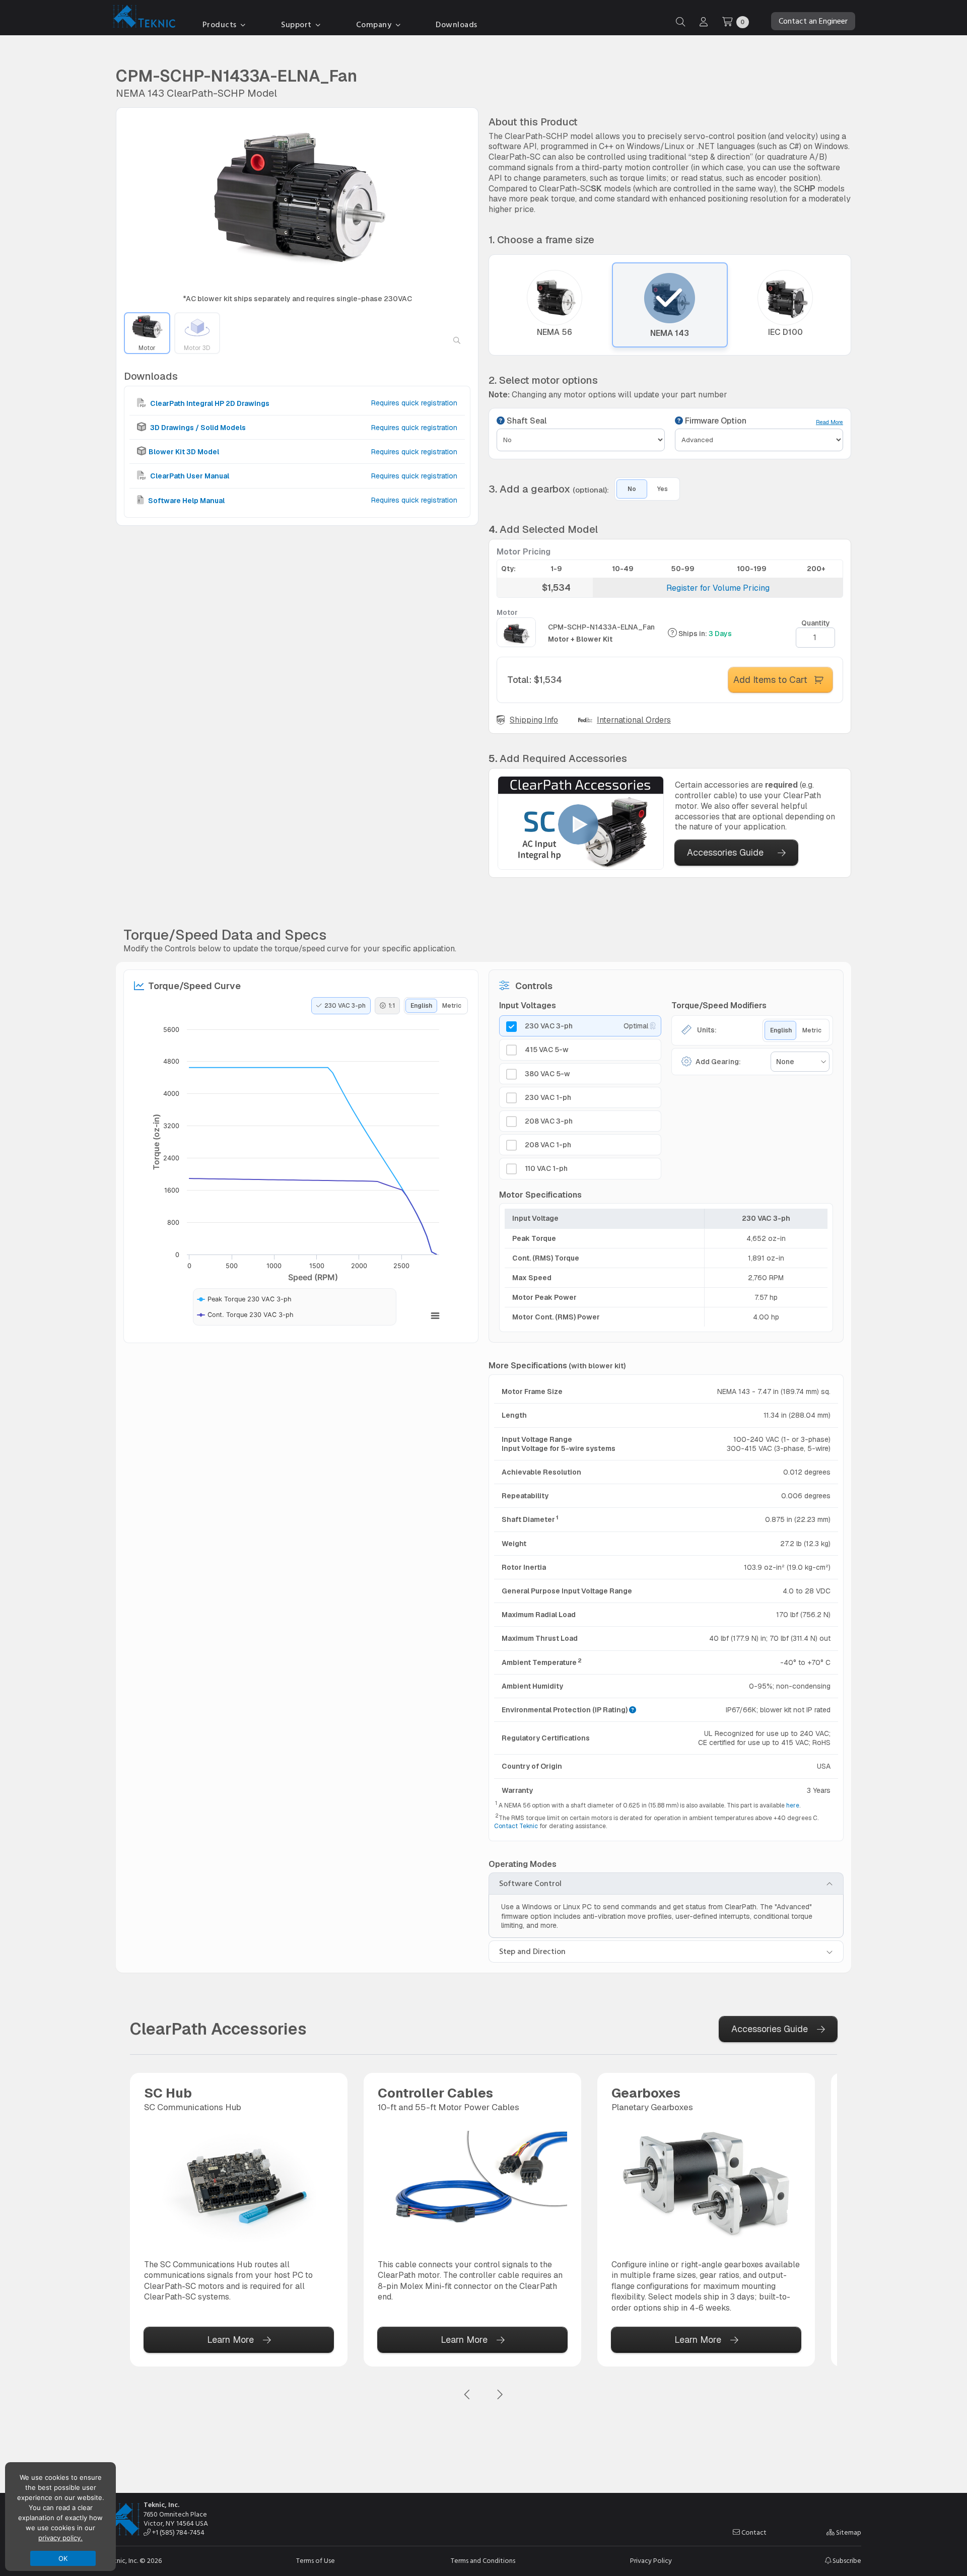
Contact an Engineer (813, 21)
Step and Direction (532, 1952)
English (421, 1006)
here (793, 1805)
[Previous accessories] (467, 2395)
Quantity (816, 623)
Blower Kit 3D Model (184, 452)
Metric (452, 1006)
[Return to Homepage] (142, 18)
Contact (753, 2533)
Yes (663, 489)
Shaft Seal (526, 421)
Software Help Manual (186, 500)
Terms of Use (316, 2561)
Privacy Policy (651, 2561)
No (632, 489)
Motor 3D (197, 347)
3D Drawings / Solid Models (197, 427)
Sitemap (848, 2533)
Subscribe (846, 2561)
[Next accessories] (500, 2395)
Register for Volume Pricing (718, 588)
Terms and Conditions (483, 2561)
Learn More (230, 2340)
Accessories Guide (725, 852)
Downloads (457, 25)
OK (63, 2558)
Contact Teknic (516, 1826)
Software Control (530, 1884)
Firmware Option (715, 421)
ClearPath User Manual (189, 476)
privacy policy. (60, 2538)
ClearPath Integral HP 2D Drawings (209, 403)
